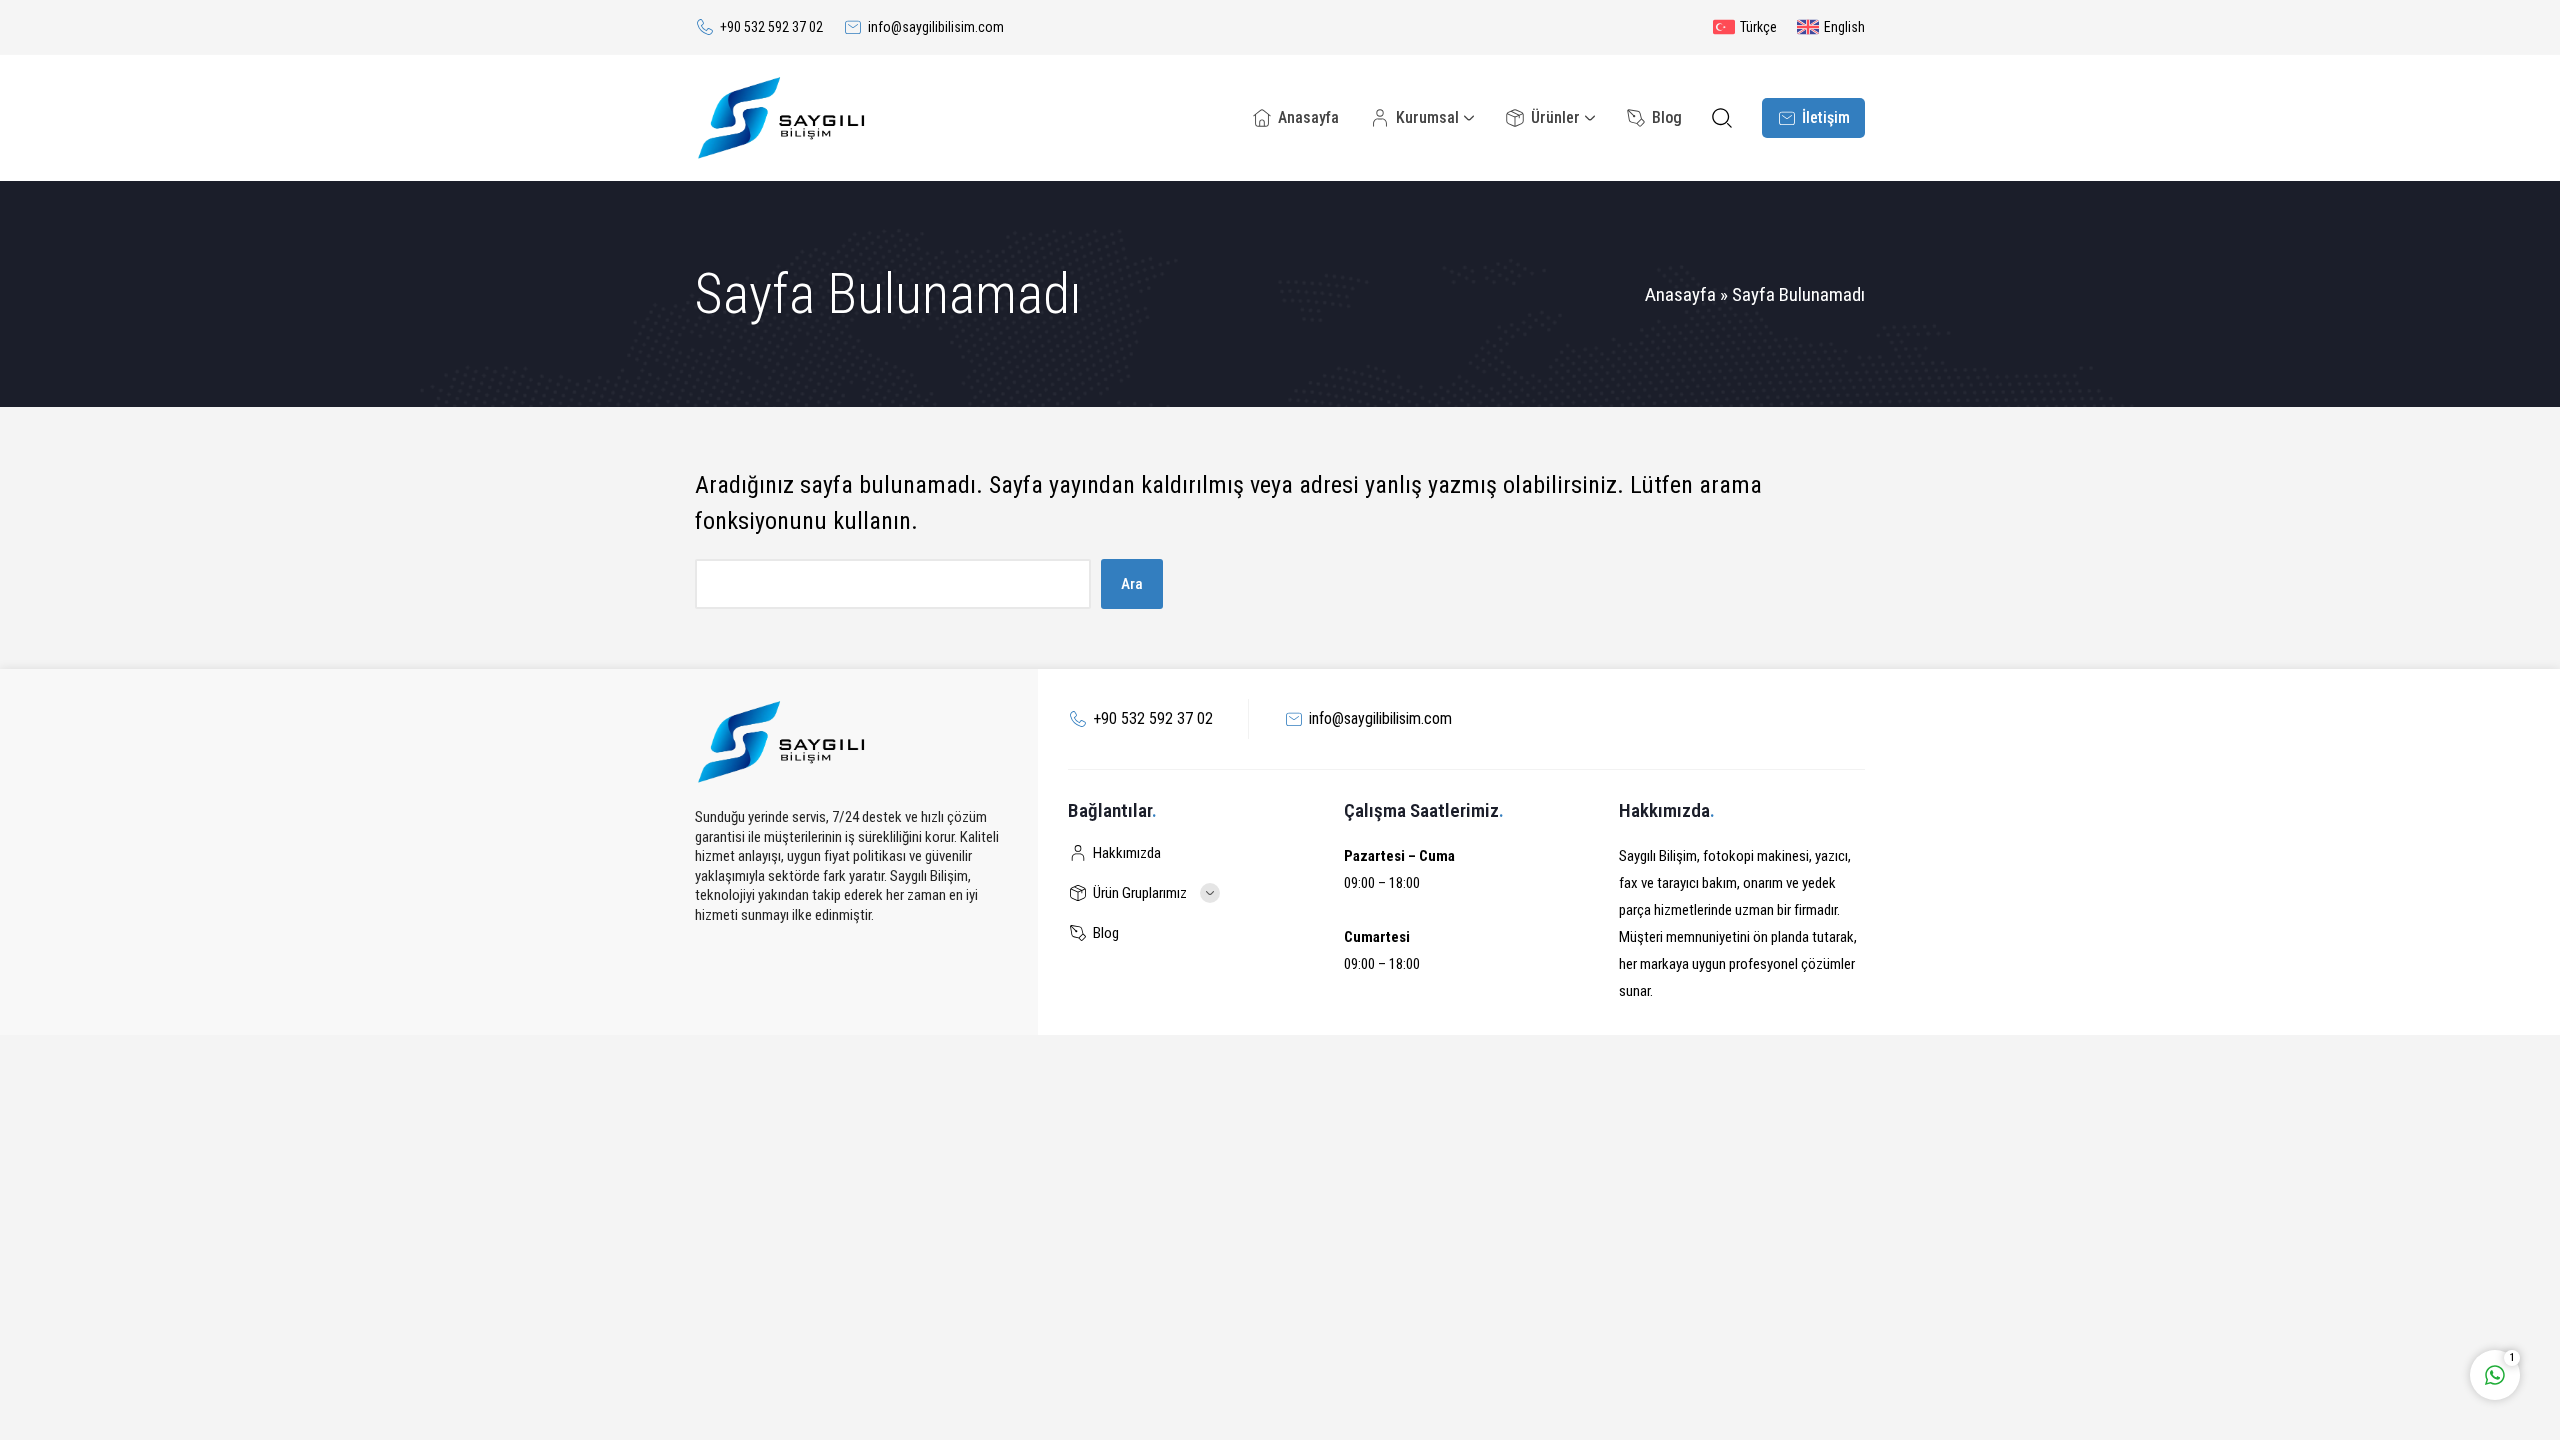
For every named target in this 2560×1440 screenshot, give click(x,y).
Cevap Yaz (2370, 1291)
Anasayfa (1680, 294)
